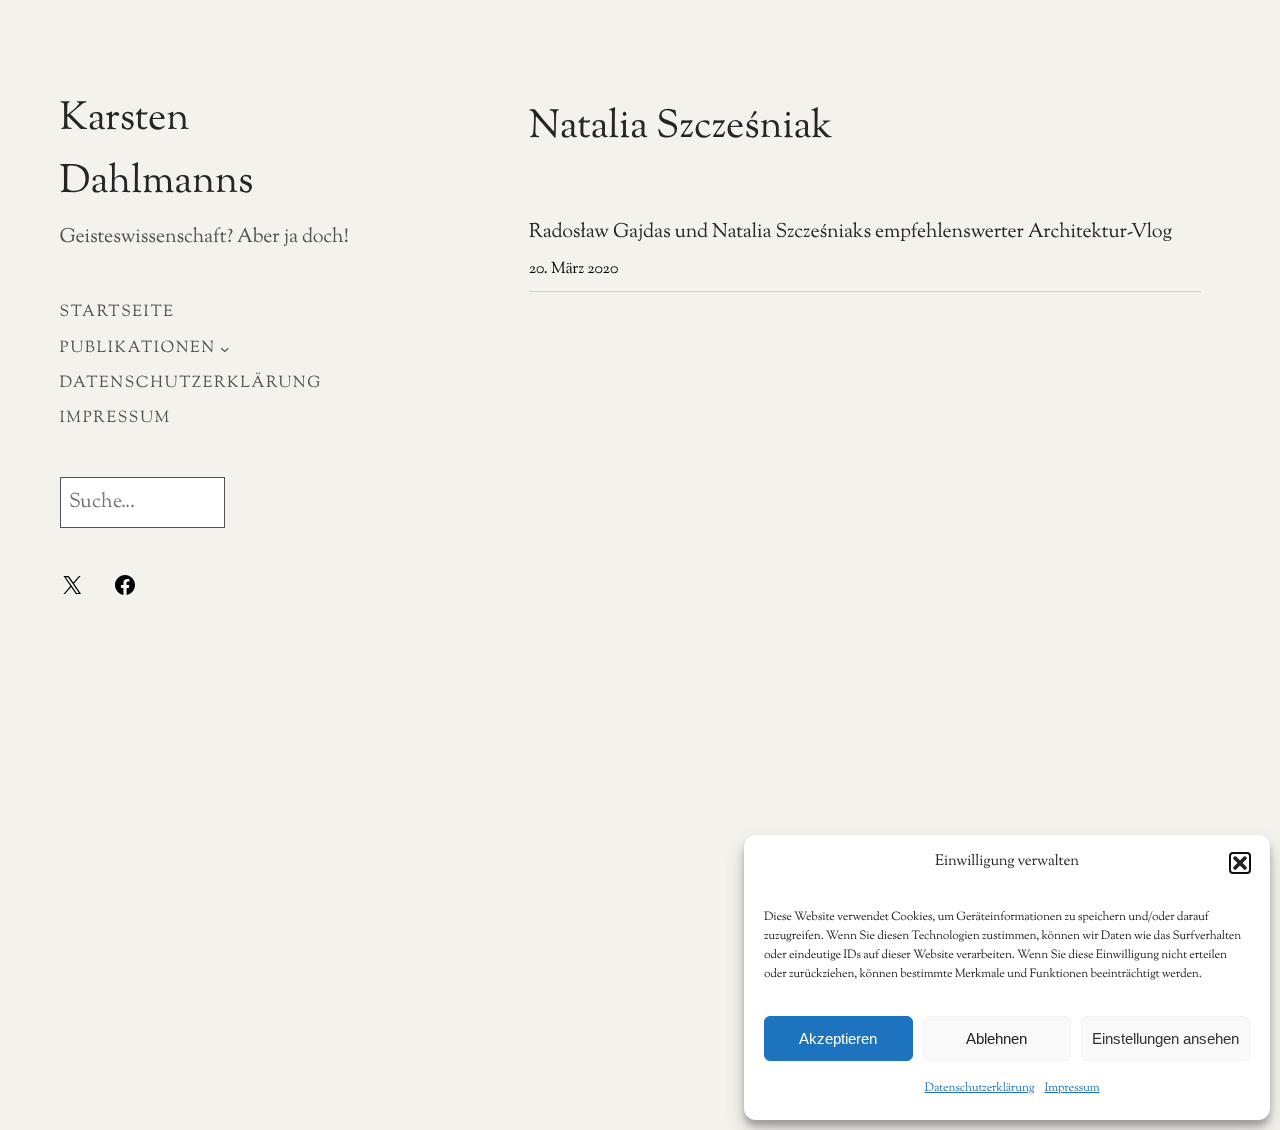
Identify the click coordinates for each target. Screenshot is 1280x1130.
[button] (1240, 863)
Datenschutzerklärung (980, 1088)
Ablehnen (996, 1038)
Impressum (1071, 1088)
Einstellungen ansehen (1165, 1038)
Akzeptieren (838, 1038)
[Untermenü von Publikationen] (225, 348)
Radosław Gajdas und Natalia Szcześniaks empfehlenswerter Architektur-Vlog (850, 233)
